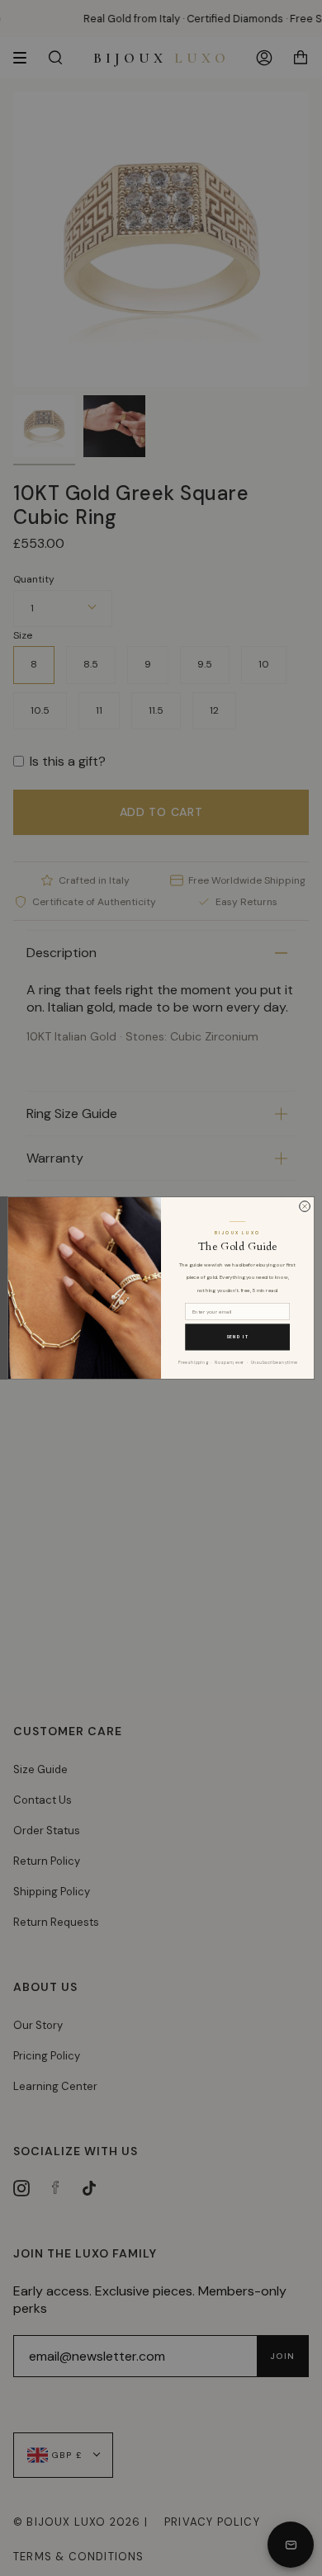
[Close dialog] (305, 1207)
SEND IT (238, 1337)
